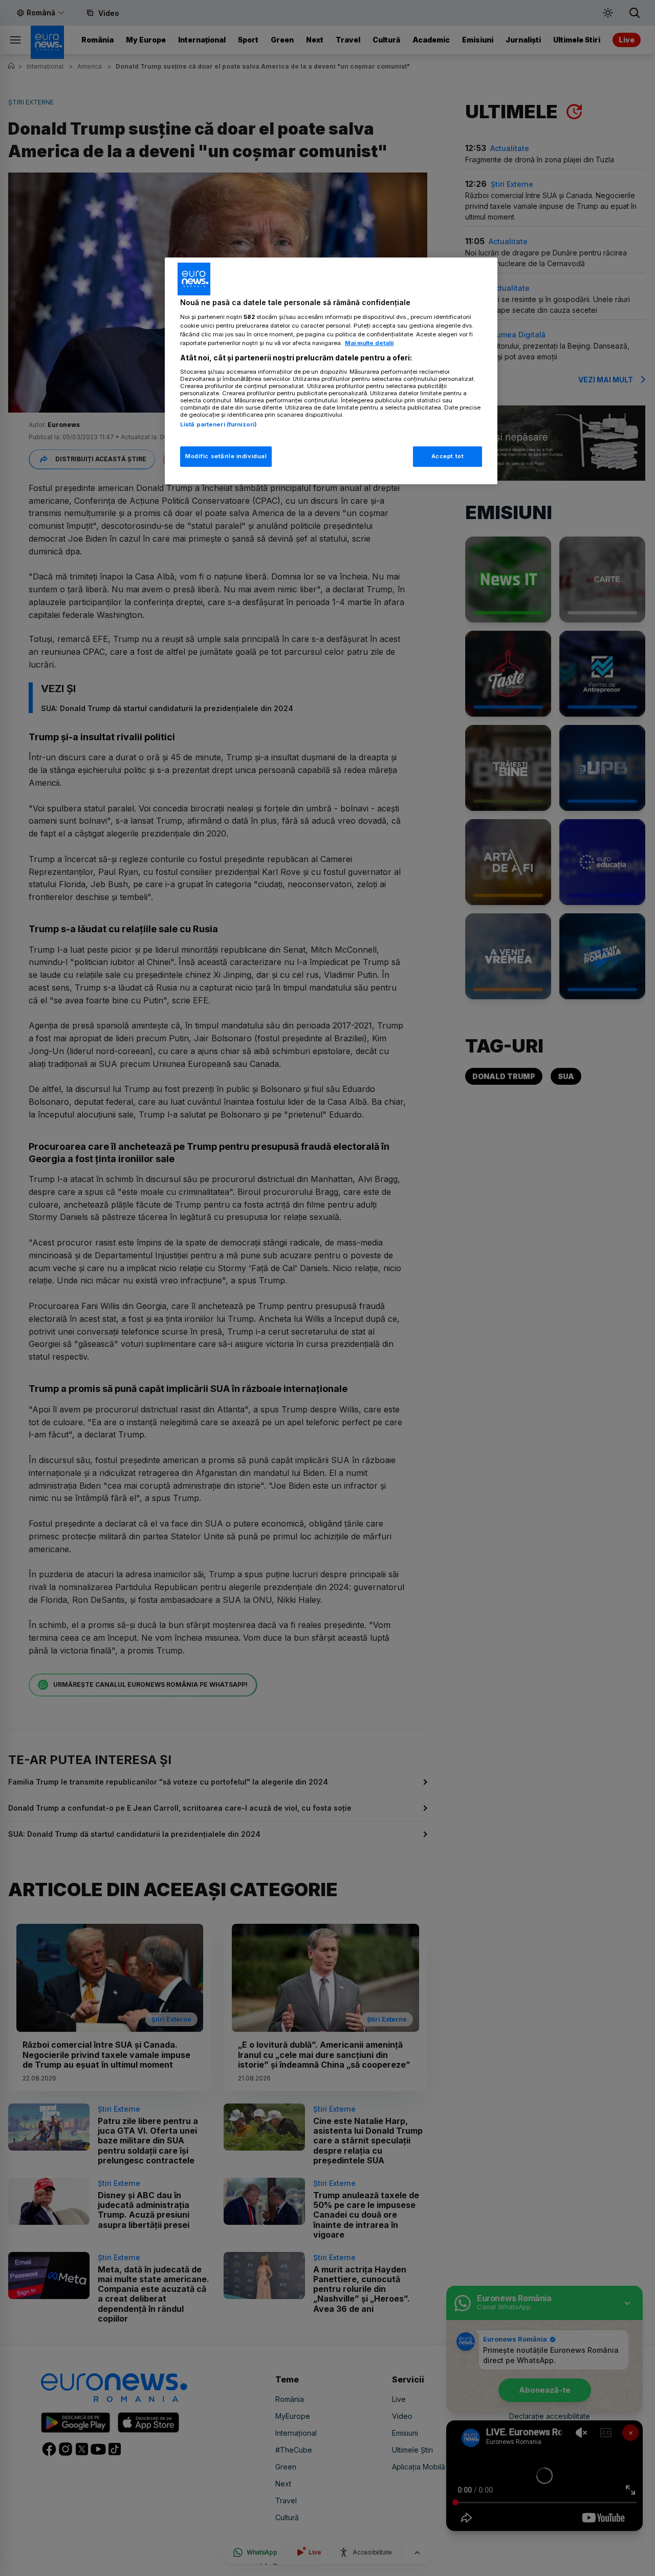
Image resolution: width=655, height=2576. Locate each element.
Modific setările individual (226, 456)
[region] (331, 371)
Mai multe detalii (369, 343)
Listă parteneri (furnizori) (219, 424)
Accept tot (448, 456)
